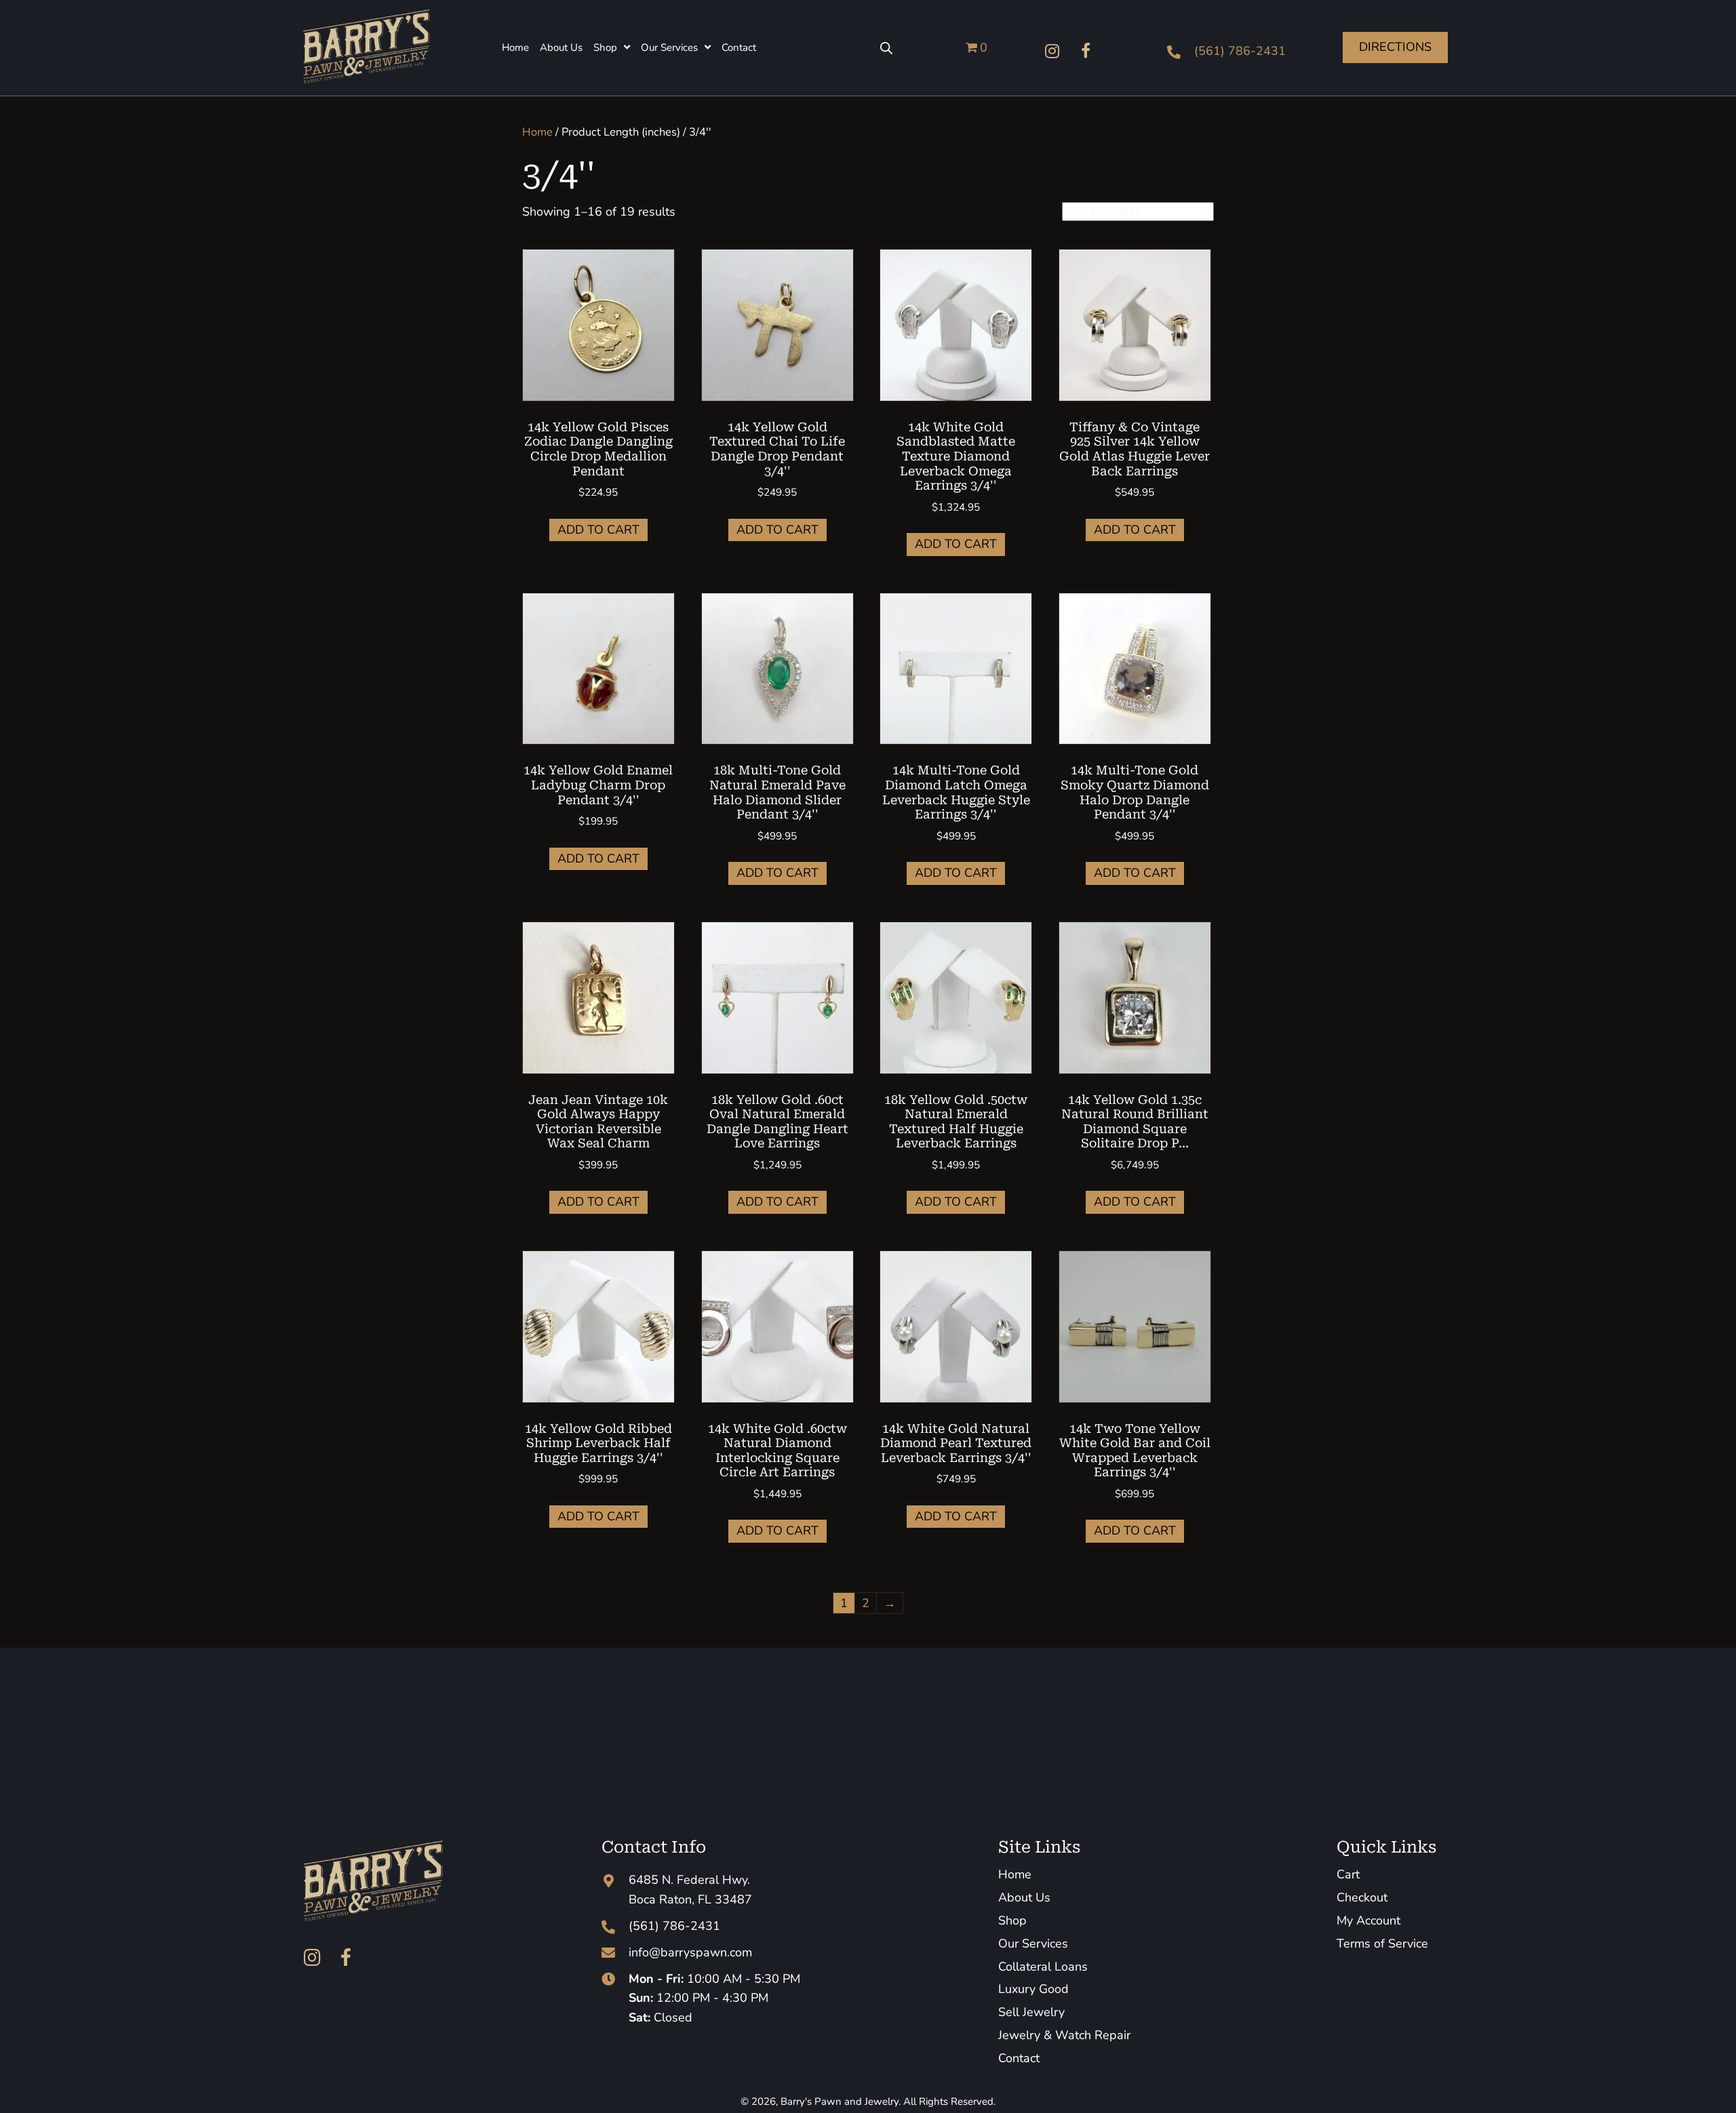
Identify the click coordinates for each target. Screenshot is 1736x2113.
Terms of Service (1382, 1943)
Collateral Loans (1043, 1967)
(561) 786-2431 (1240, 51)
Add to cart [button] (598, 530)
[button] (1052, 51)
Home (537, 132)
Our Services (1033, 1943)
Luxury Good (1033, 1989)
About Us (1024, 1897)
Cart (1348, 1874)
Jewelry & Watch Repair (1064, 2035)
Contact (1019, 2058)
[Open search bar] (886, 47)
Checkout (1362, 1897)
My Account (1368, 1920)
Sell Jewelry (1031, 2012)
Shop (1012, 1920)
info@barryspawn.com (690, 1952)
